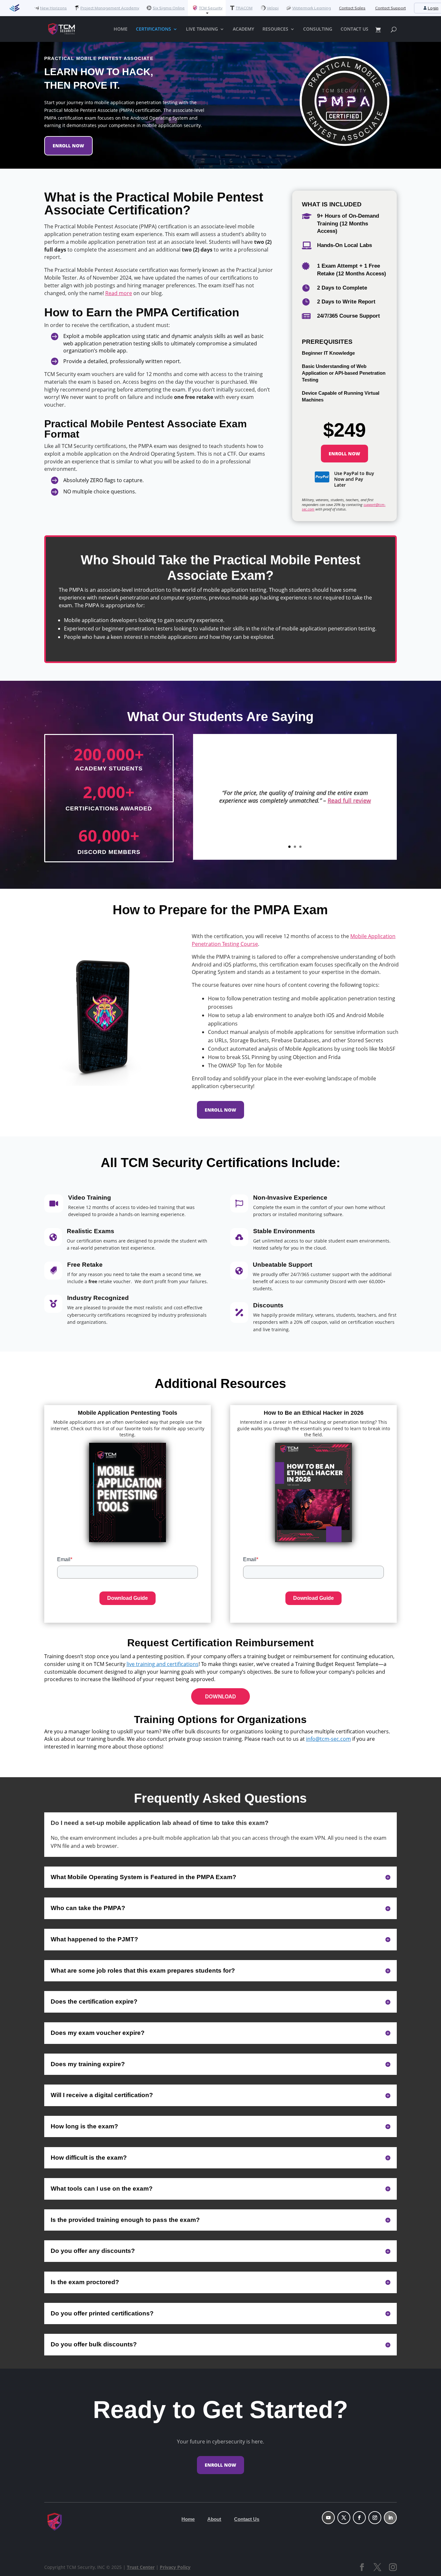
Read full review (349, 800)
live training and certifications (163, 1664)
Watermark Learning (312, 8)
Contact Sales (352, 8)
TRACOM (244, 8)
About (214, 2519)
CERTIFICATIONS (154, 29)
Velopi (273, 8)
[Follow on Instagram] (375, 2518)
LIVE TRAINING (202, 29)
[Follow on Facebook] (359, 2518)
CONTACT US (354, 29)
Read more (119, 293)
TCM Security (211, 8)
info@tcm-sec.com (328, 1739)
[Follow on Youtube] (328, 2518)
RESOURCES (275, 29)
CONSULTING (318, 29)
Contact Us (247, 2519)
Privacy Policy (175, 2567)
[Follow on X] (344, 2518)
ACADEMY (243, 29)
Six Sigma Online (169, 8)
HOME (121, 29)
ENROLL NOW (68, 146)
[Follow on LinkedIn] (390, 2518)
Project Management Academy (110, 8)
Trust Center (141, 2567)
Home (188, 2519)
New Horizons (53, 8)
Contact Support (390, 8)
